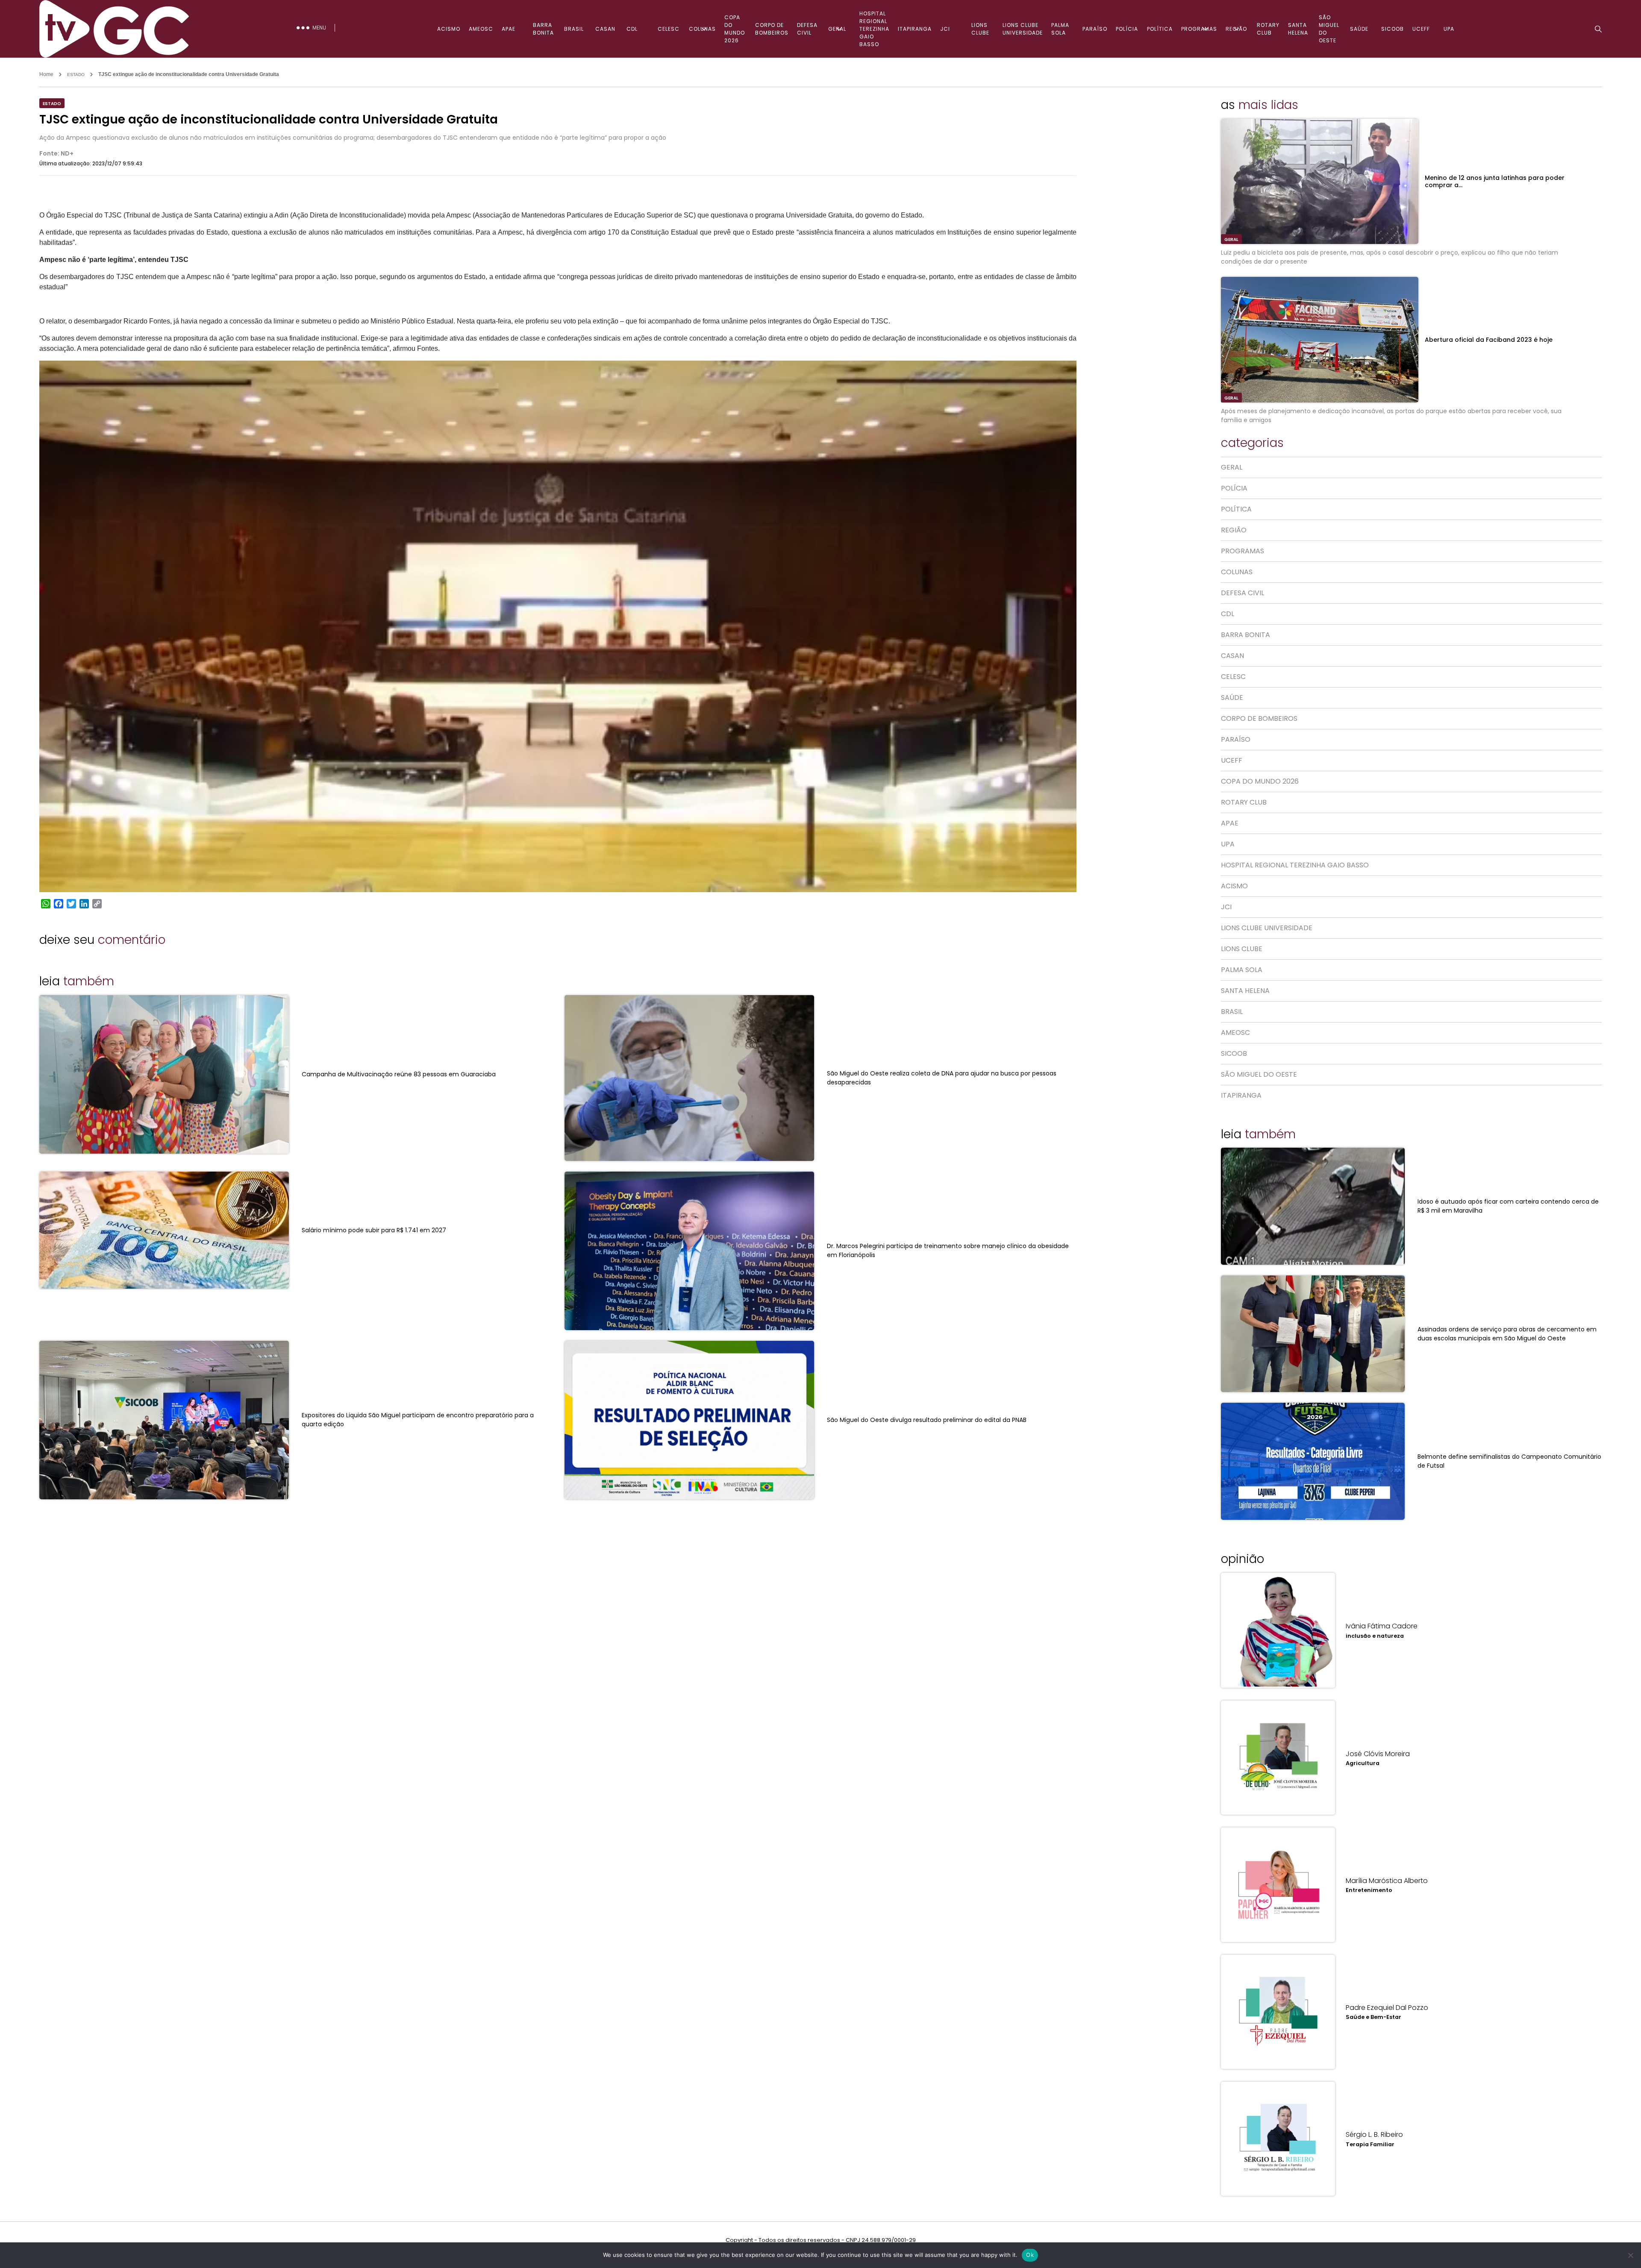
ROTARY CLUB (1268, 29)
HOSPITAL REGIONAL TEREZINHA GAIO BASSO (874, 29)
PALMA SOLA (1060, 29)
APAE (509, 29)
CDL (632, 29)
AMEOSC (481, 29)
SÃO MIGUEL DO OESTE (1329, 29)
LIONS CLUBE (980, 29)
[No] (1630, 2255)
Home (46, 74)
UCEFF (1421, 29)
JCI (945, 29)
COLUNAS (702, 29)
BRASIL (574, 29)
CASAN (605, 29)
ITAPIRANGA (915, 29)
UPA (1449, 29)
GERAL (837, 29)
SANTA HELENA (1298, 29)
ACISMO (449, 29)
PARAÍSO (1095, 29)
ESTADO (76, 75)
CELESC (669, 29)
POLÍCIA (1127, 29)
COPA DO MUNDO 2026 (735, 29)
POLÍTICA (1160, 29)
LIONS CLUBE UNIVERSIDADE (1023, 29)
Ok (1030, 2255)
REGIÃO (1236, 29)
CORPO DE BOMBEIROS (772, 29)
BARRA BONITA (543, 29)
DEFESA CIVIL (807, 29)
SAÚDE (1359, 29)
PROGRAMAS (1199, 29)
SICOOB (1392, 29)
